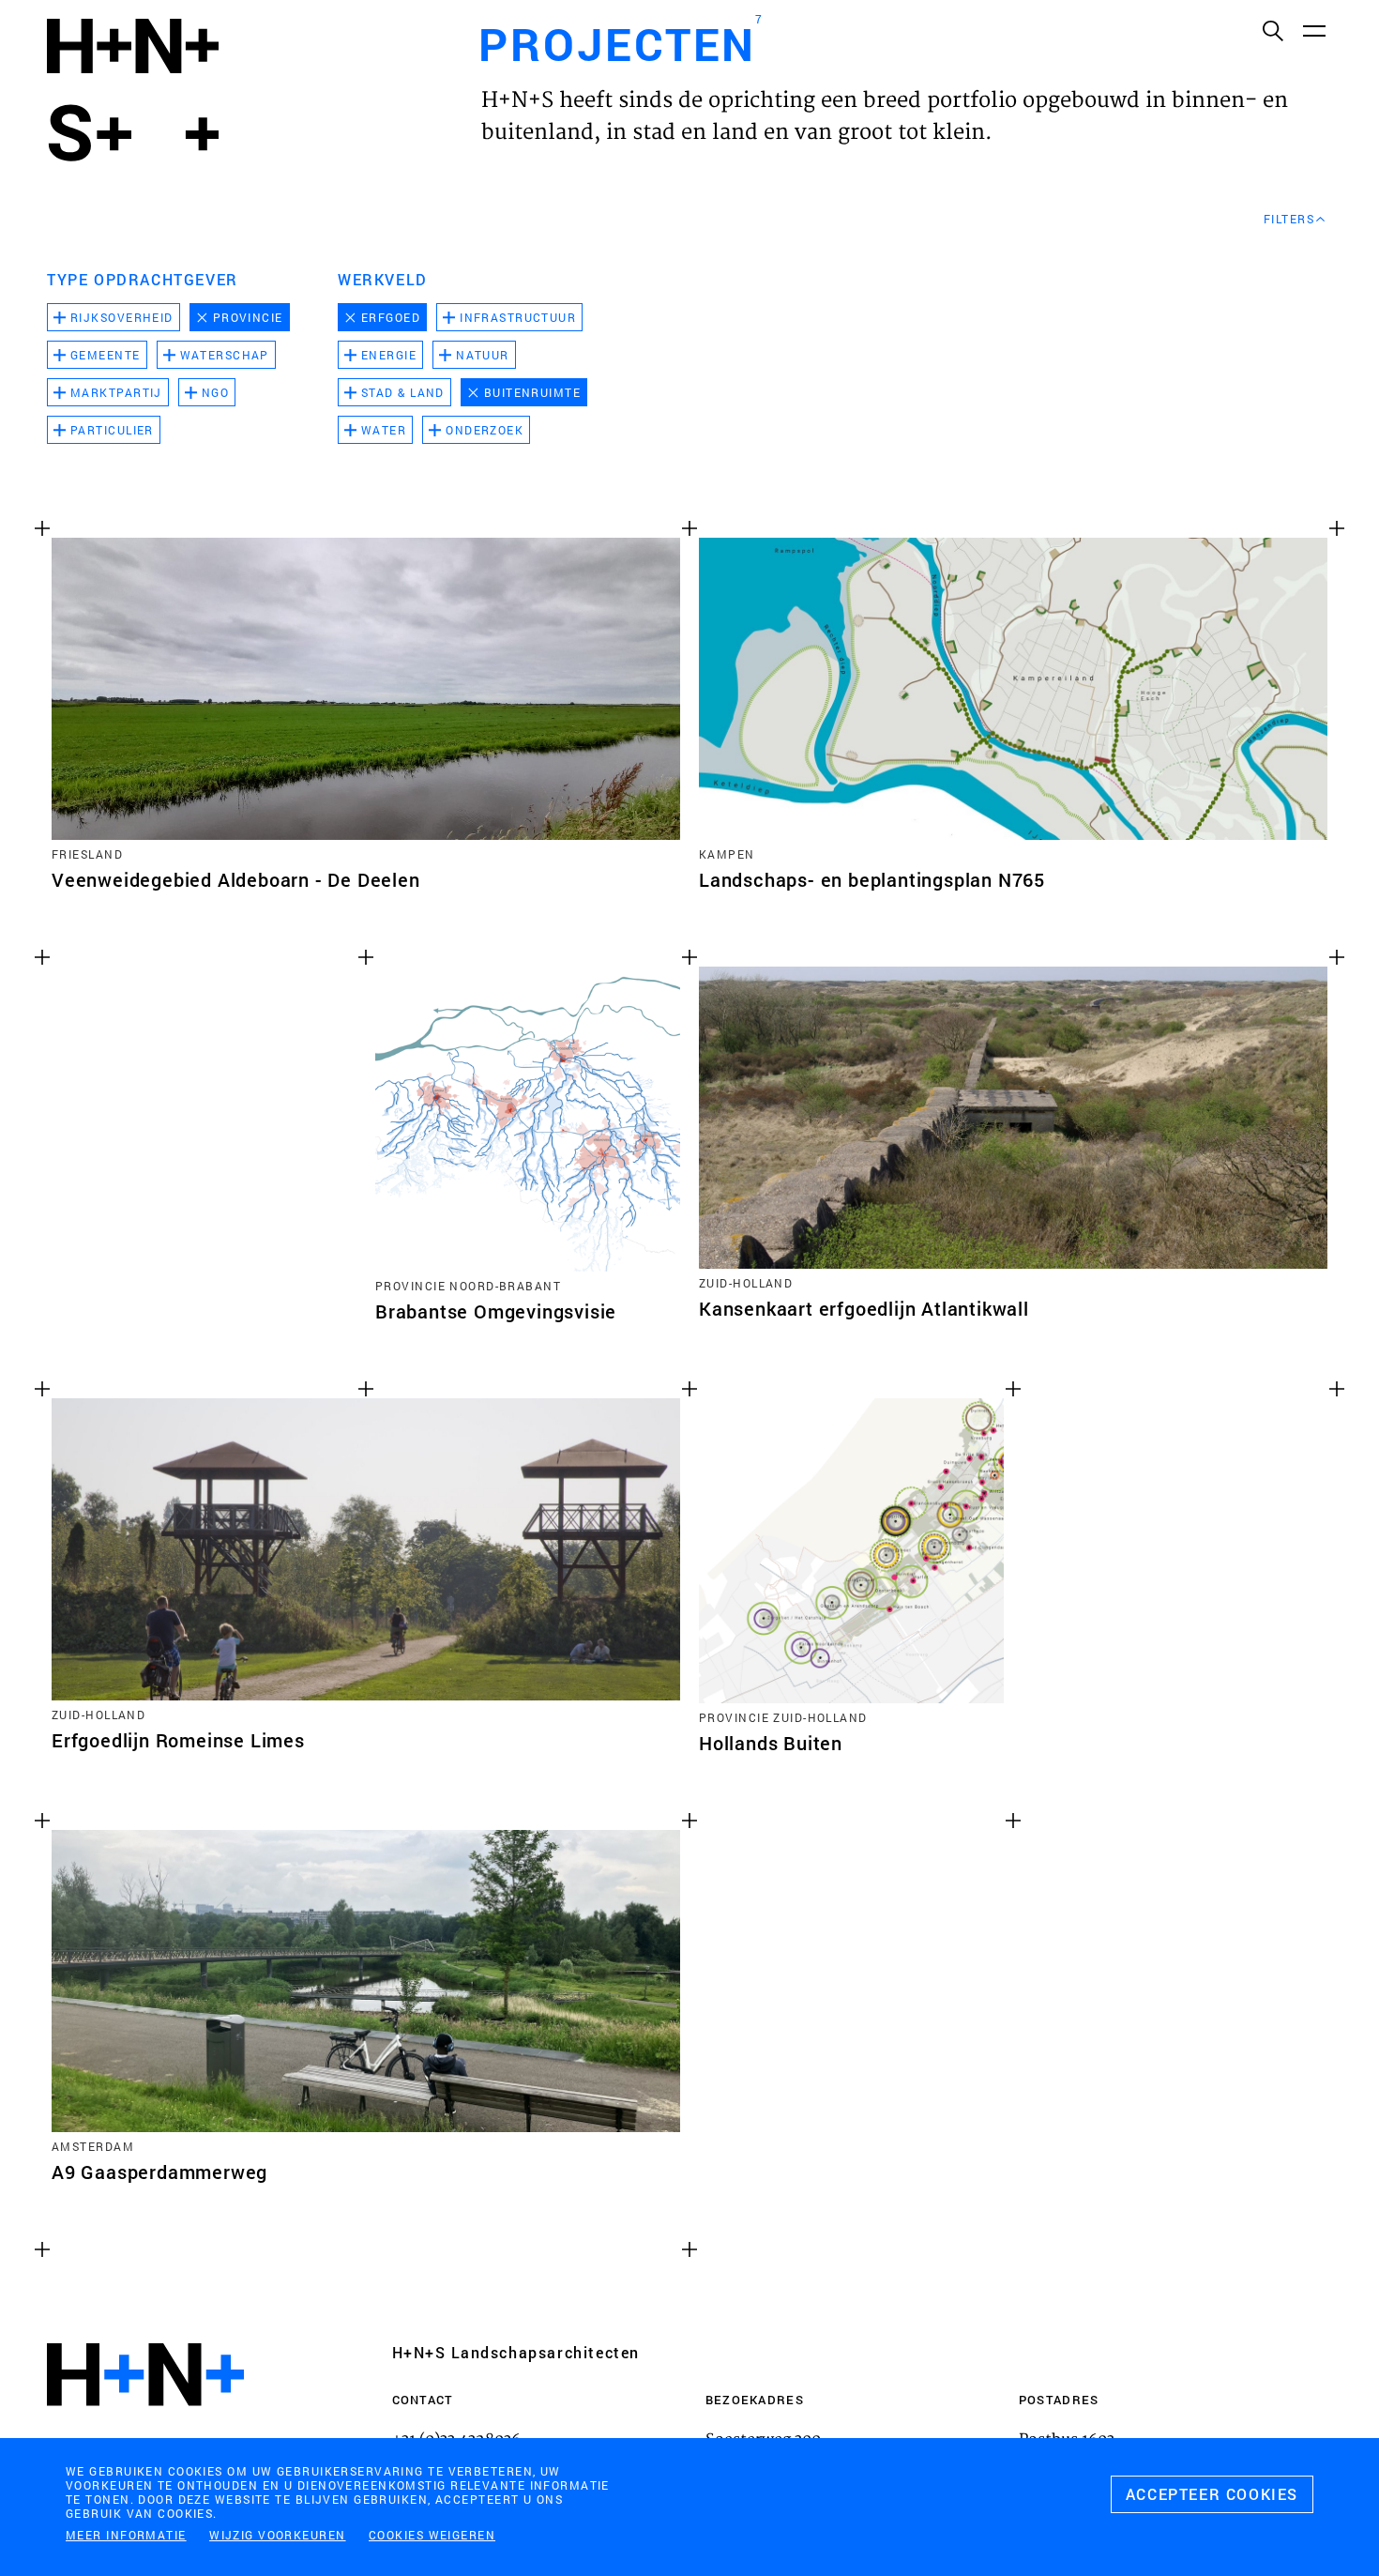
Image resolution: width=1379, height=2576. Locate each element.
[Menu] (1313, 30)
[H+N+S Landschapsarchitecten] (145, 2425)
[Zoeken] (1272, 30)
